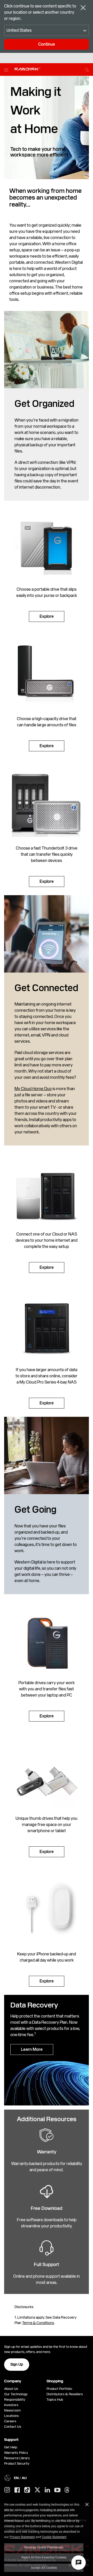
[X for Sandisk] (37, 2490)
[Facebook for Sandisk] (17, 2490)
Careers (10, 2421)
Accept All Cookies (44, 2567)
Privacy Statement (22, 2537)
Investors (11, 2405)
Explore (47, 616)
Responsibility (15, 2400)
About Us (11, 2389)
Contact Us (13, 2427)
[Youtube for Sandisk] (57, 2490)
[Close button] (83, 8)
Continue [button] (47, 44)
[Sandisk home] (27, 69)
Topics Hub (55, 2400)
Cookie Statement (54, 2537)
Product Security (17, 2463)
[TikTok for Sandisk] (27, 2490)
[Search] (87, 69)
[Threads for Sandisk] (67, 2490)
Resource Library (17, 2458)
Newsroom (12, 2410)
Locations (11, 2416)
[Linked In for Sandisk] (47, 2490)
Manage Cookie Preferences (44, 2547)
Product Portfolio (59, 2389)
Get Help (11, 2447)
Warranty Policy (16, 2453)
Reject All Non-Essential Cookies (44, 2557)
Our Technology (16, 2394)
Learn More (32, 2049)
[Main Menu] (7, 70)
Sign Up (17, 2364)
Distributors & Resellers (65, 2394)
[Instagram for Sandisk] (7, 2490)
